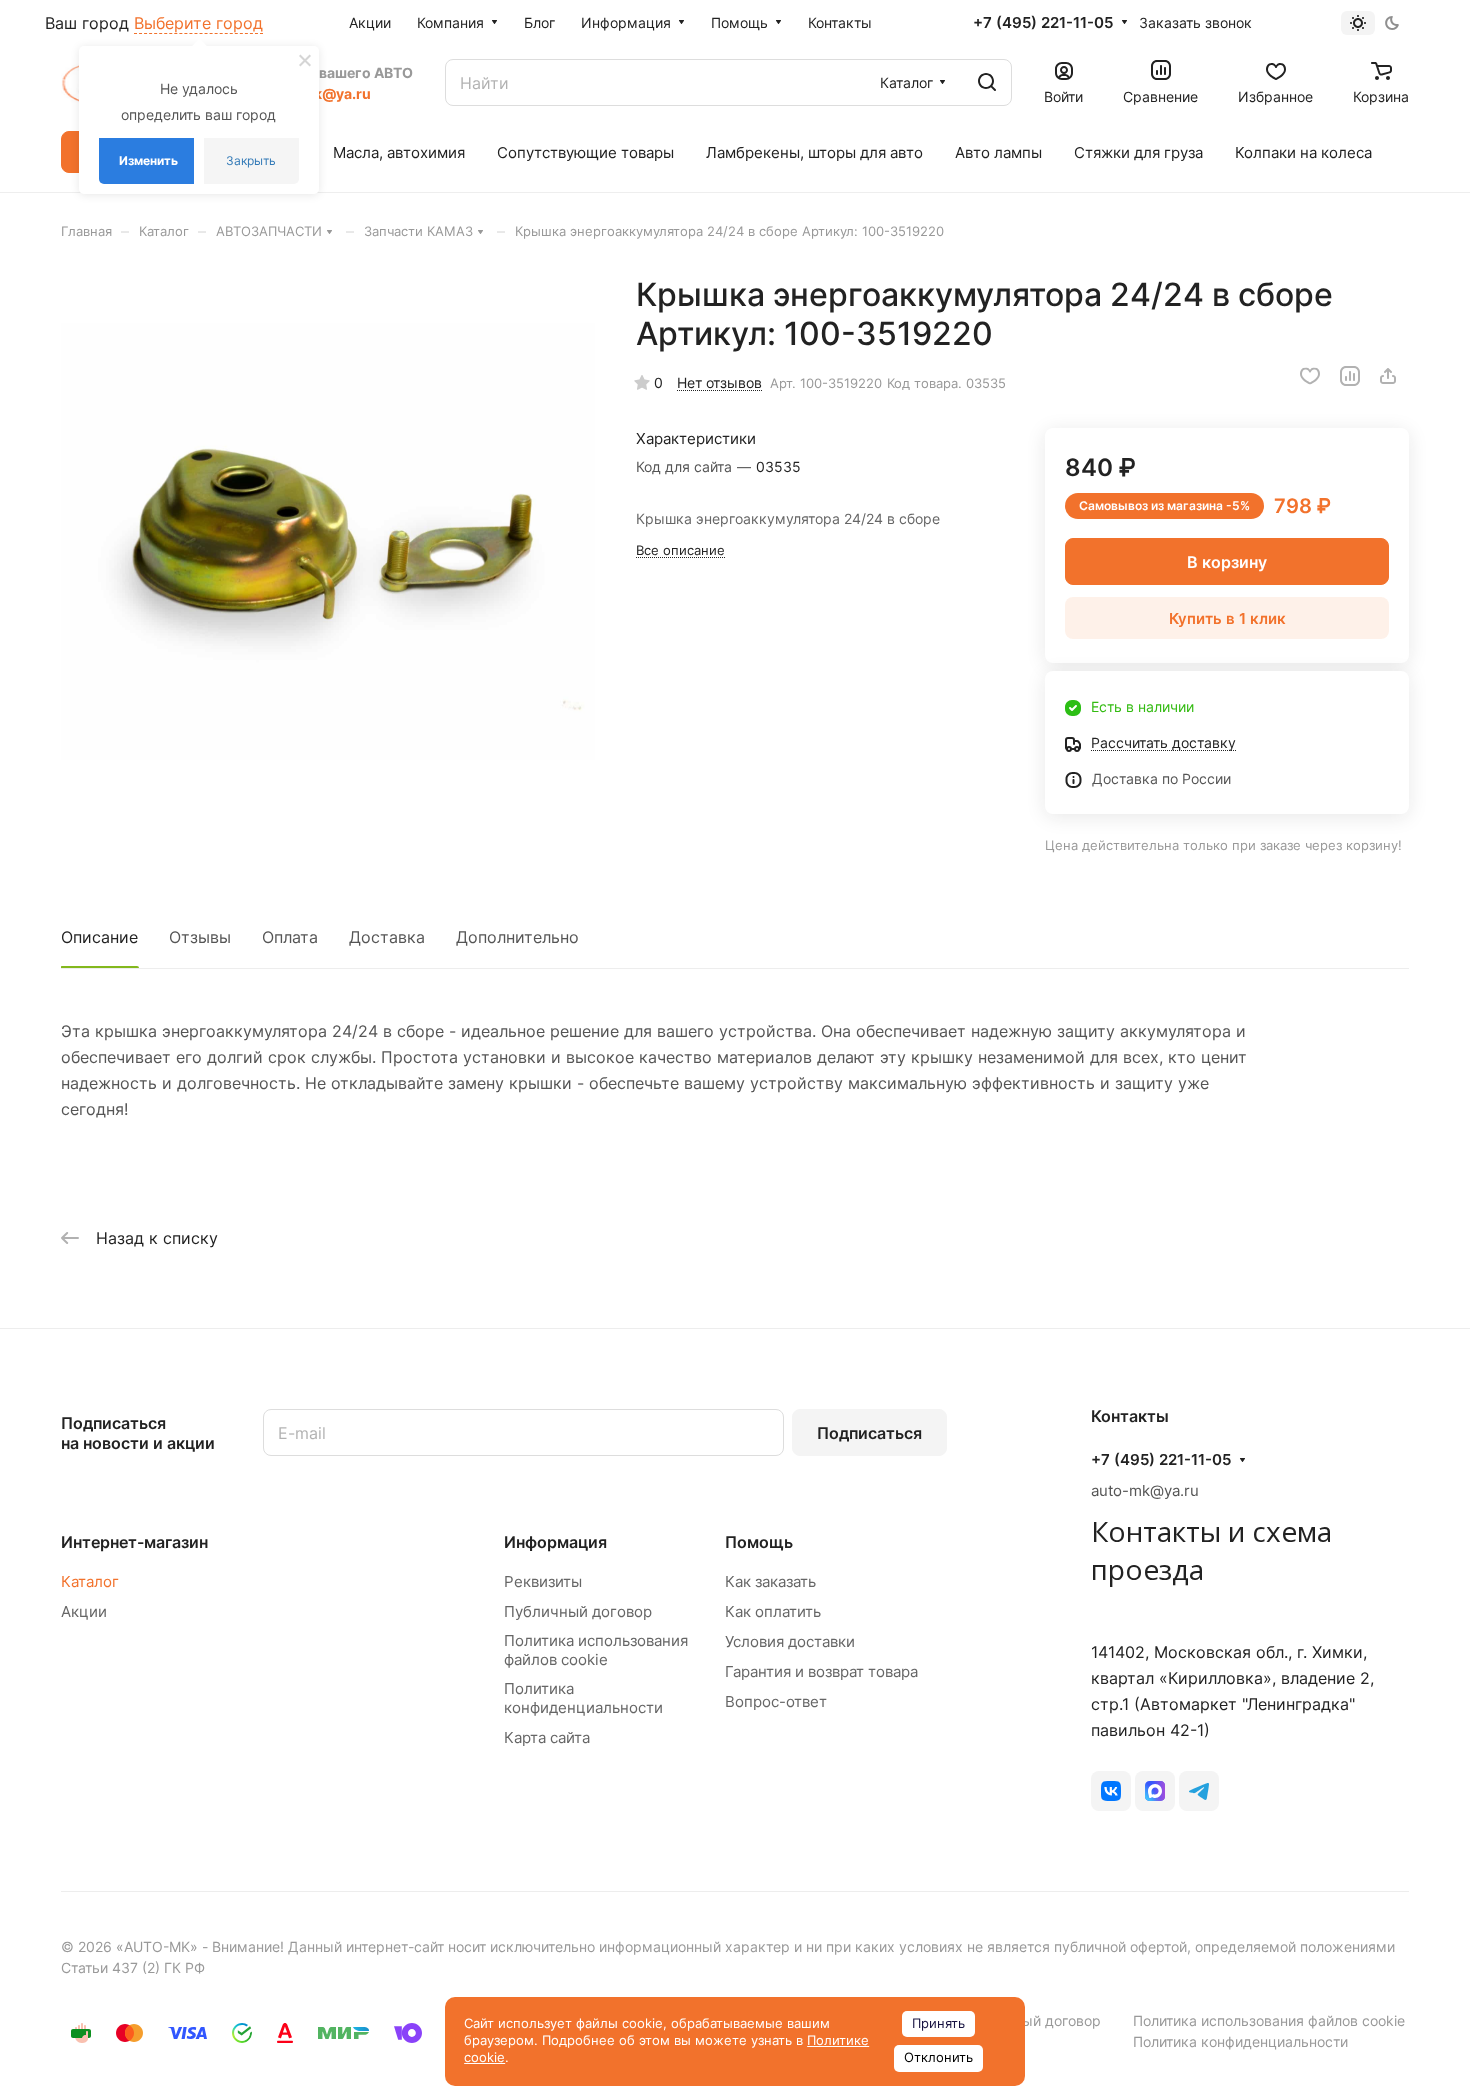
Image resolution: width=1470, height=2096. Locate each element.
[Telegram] (1199, 1791)
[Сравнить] (1350, 376)
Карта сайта (547, 1737)
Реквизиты (543, 1581)
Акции (84, 1611)
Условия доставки (790, 1641)
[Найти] (987, 82)
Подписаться (869, 1433)
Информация (555, 1542)
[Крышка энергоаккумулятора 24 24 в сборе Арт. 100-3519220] (328, 542)
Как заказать (770, 1581)
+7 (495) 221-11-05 (1043, 23)
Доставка (387, 937)
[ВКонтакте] (1111, 1791)
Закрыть (251, 160)
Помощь (759, 1542)
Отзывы (200, 937)
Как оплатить (773, 1611)
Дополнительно (517, 937)
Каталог (90, 1581)
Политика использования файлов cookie (596, 1650)
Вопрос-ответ (776, 1701)
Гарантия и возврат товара (821, 1671)
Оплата (290, 937)
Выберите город (198, 23)
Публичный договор (578, 1611)
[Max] (1155, 1791)
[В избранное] (1310, 376)
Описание (99, 937)
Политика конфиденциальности (583, 1698)
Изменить (148, 160)
